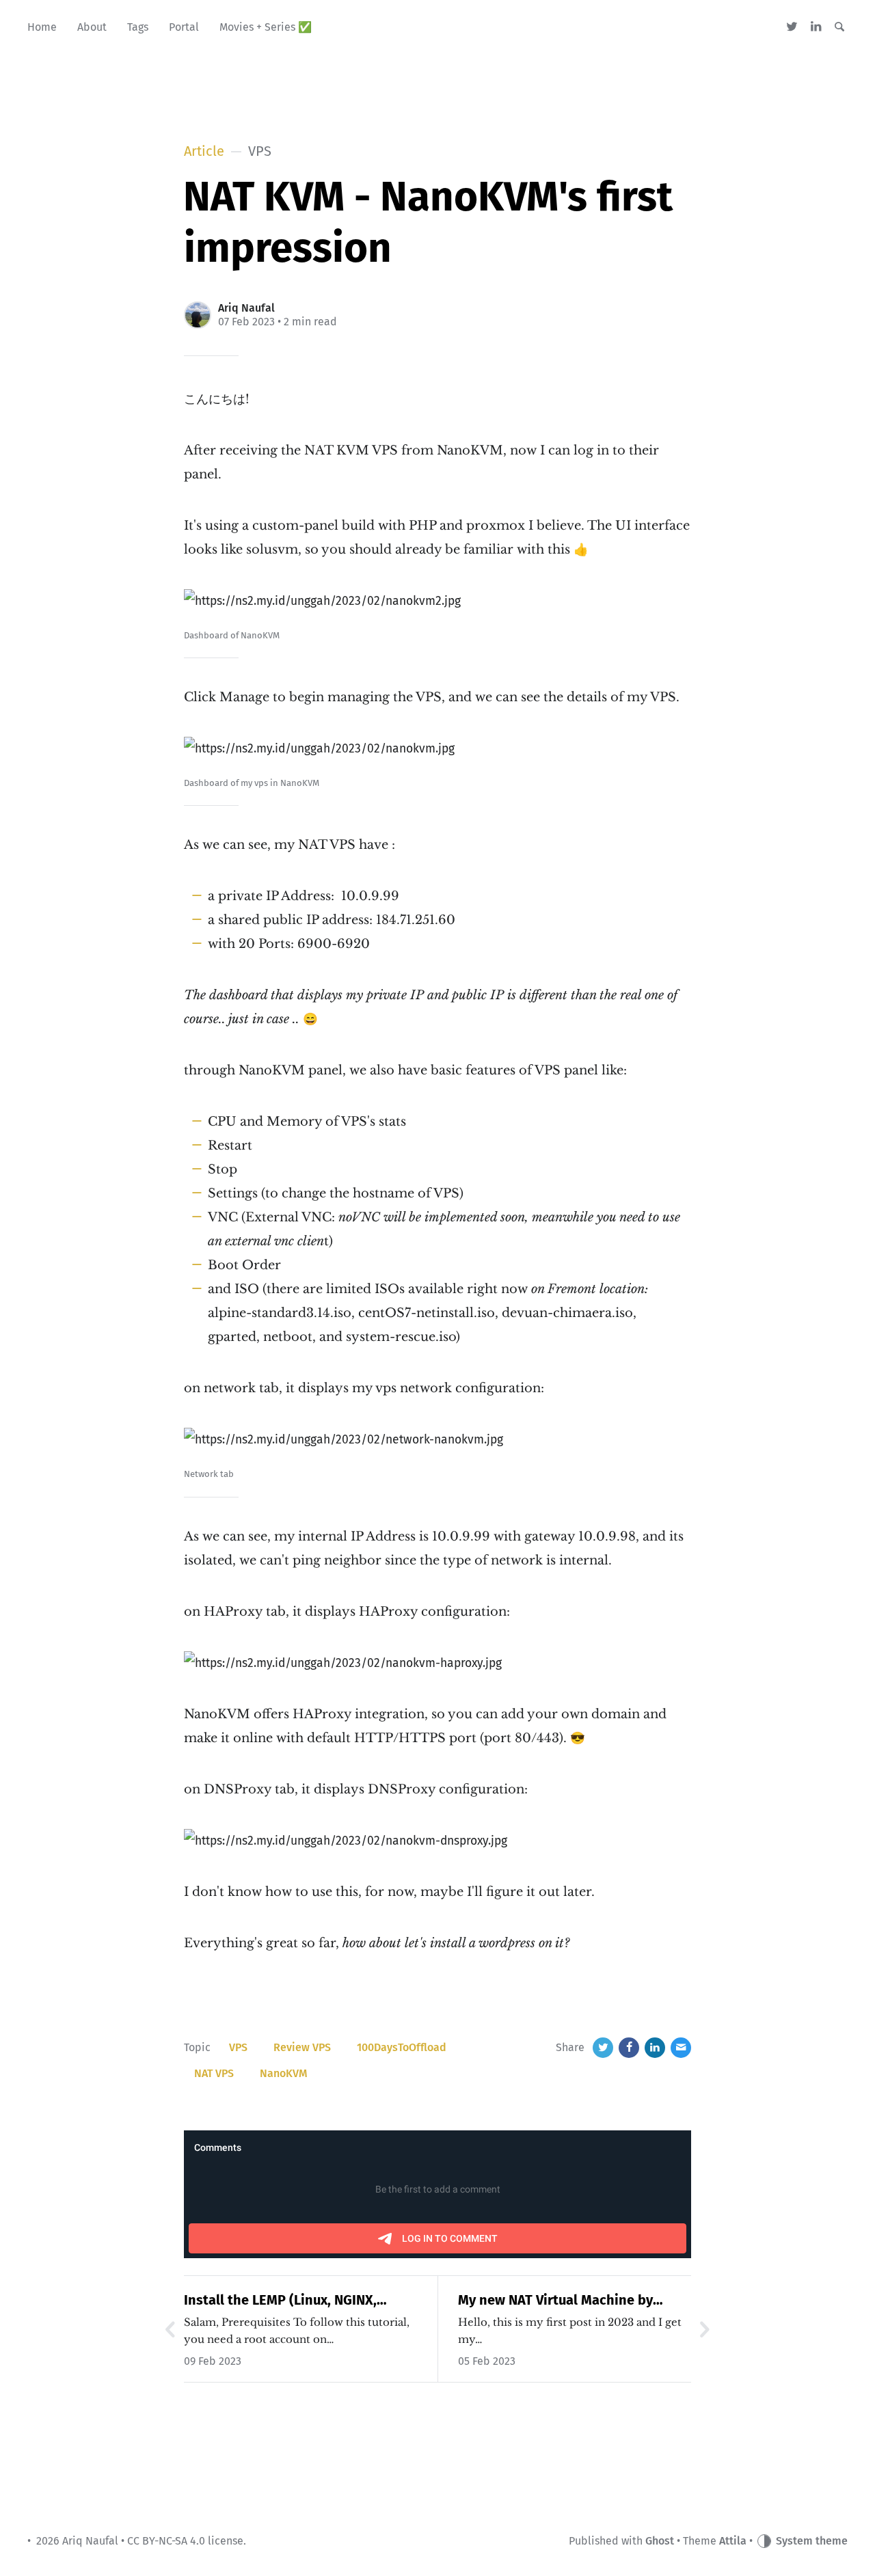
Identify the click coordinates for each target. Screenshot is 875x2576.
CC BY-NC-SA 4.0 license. (187, 2541)
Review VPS (302, 2047)
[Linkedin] (816, 27)
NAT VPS (214, 2073)
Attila (733, 2541)
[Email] (681, 2048)
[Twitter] (793, 27)
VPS (238, 2047)
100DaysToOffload (402, 2047)
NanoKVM (284, 2073)
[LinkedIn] (655, 2048)
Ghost (660, 2541)
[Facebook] (629, 2048)
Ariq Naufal (246, 308)
